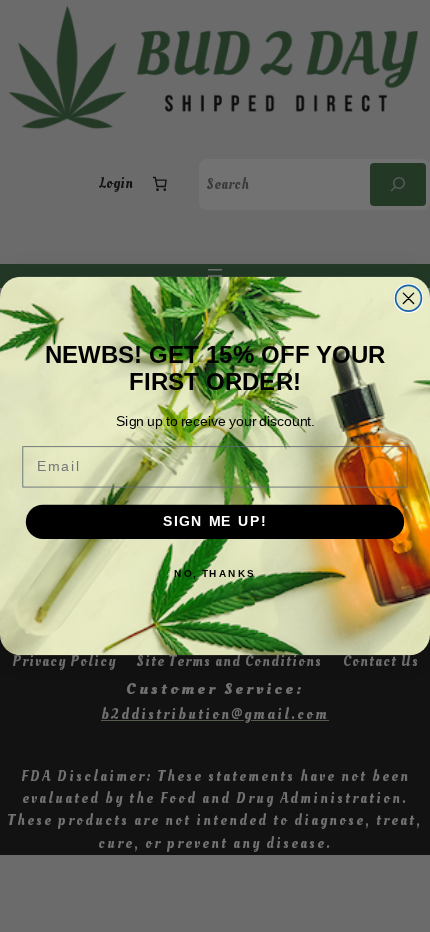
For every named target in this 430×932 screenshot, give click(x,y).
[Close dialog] (409, 298)
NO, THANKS (215, 573)
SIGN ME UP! (215, 521)
